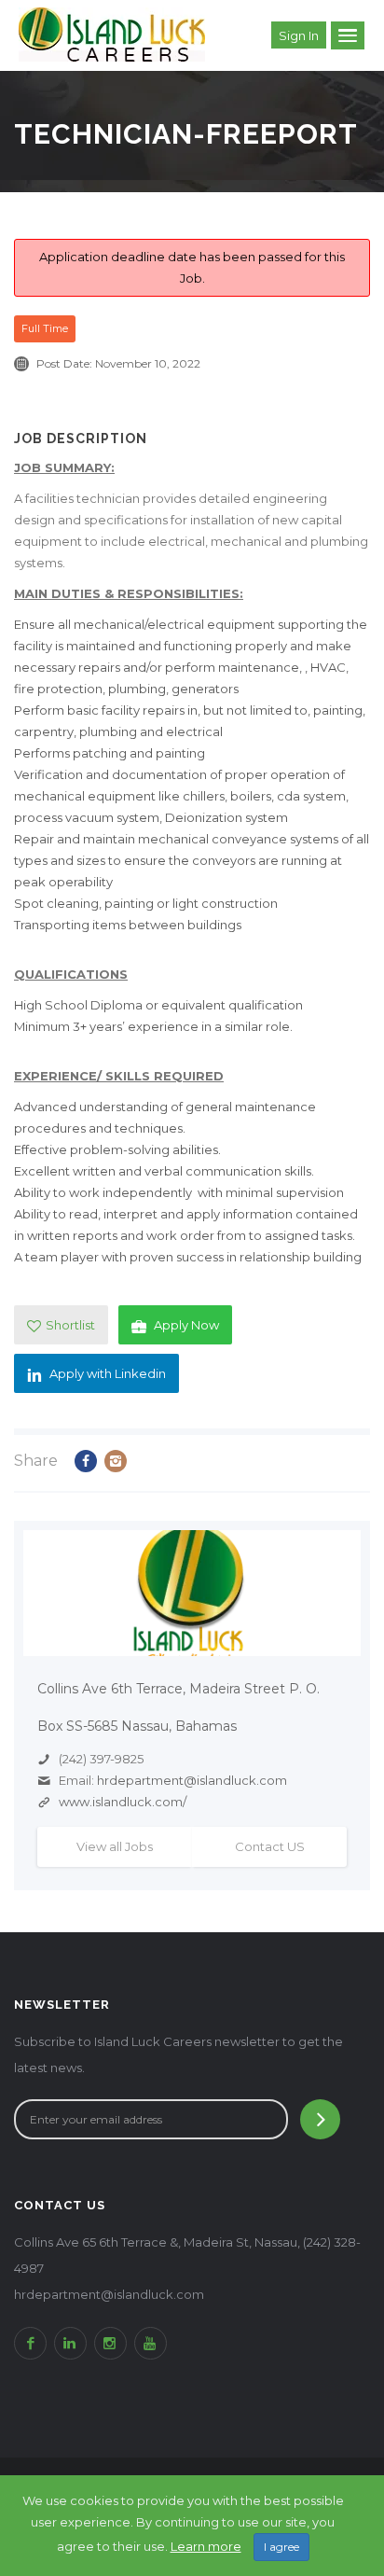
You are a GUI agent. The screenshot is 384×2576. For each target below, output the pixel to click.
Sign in (299, 35)
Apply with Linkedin (108, 1373)
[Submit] (320, 2119)
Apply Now (186, 1325)
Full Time (45, 328)
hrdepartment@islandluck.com (192, 1780)
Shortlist (70, 1325)
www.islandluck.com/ (123, 1802)
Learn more (206, 2546)
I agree (281, 2547)
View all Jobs (115, 1846)
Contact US (270, 1846)
